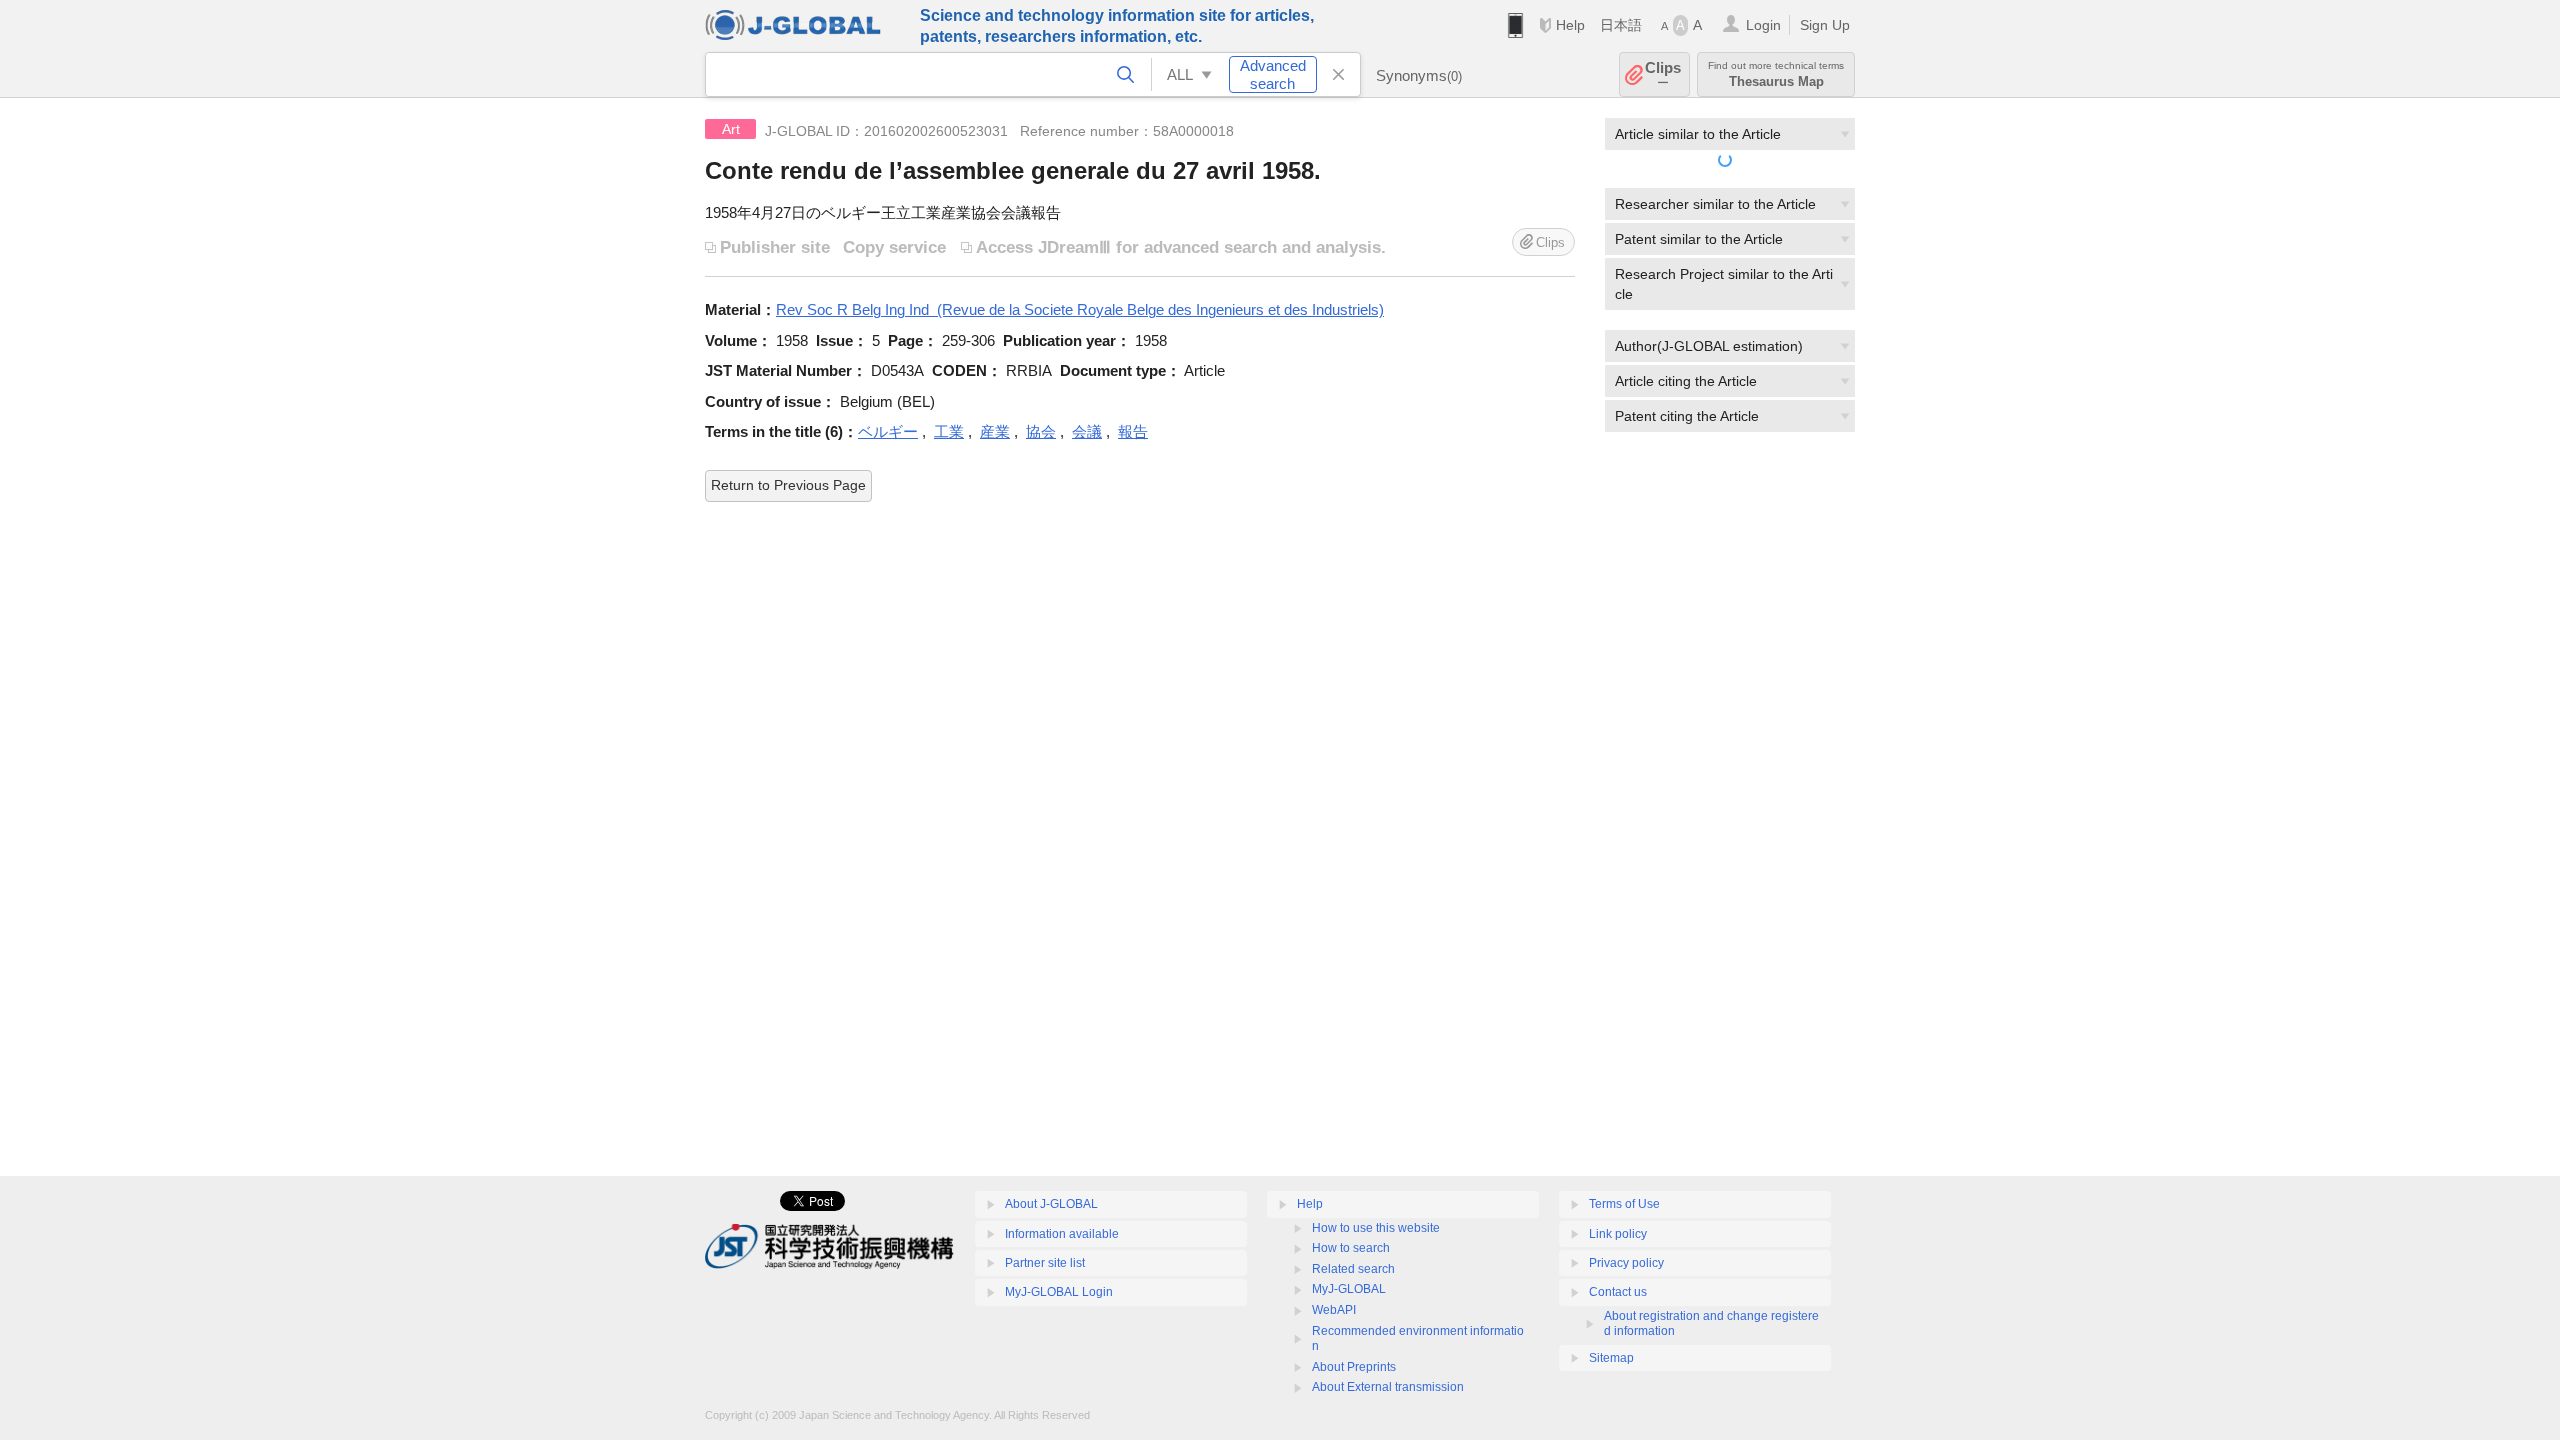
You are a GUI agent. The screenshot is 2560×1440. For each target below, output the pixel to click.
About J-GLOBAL (1051, 1204)
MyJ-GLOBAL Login (1059, 1292)
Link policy (1618, 1234)
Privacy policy (1626, 1263)
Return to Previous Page (788, 485)
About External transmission (1388, 1387)
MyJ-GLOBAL (1349, 1289)
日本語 (1621, 25)
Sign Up (1825, 25)
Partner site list (1045, 1263)
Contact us (1618, 1292)
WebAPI (1334, 1310)
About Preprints (1354, 1367)
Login (1763, 25)
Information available (1062, 1234)
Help (1570, 25)
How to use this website (1376, 1228)
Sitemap (1611, 1358)
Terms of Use (1624, 1204)
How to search (1351, 1248)
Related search (1353, 1269)
